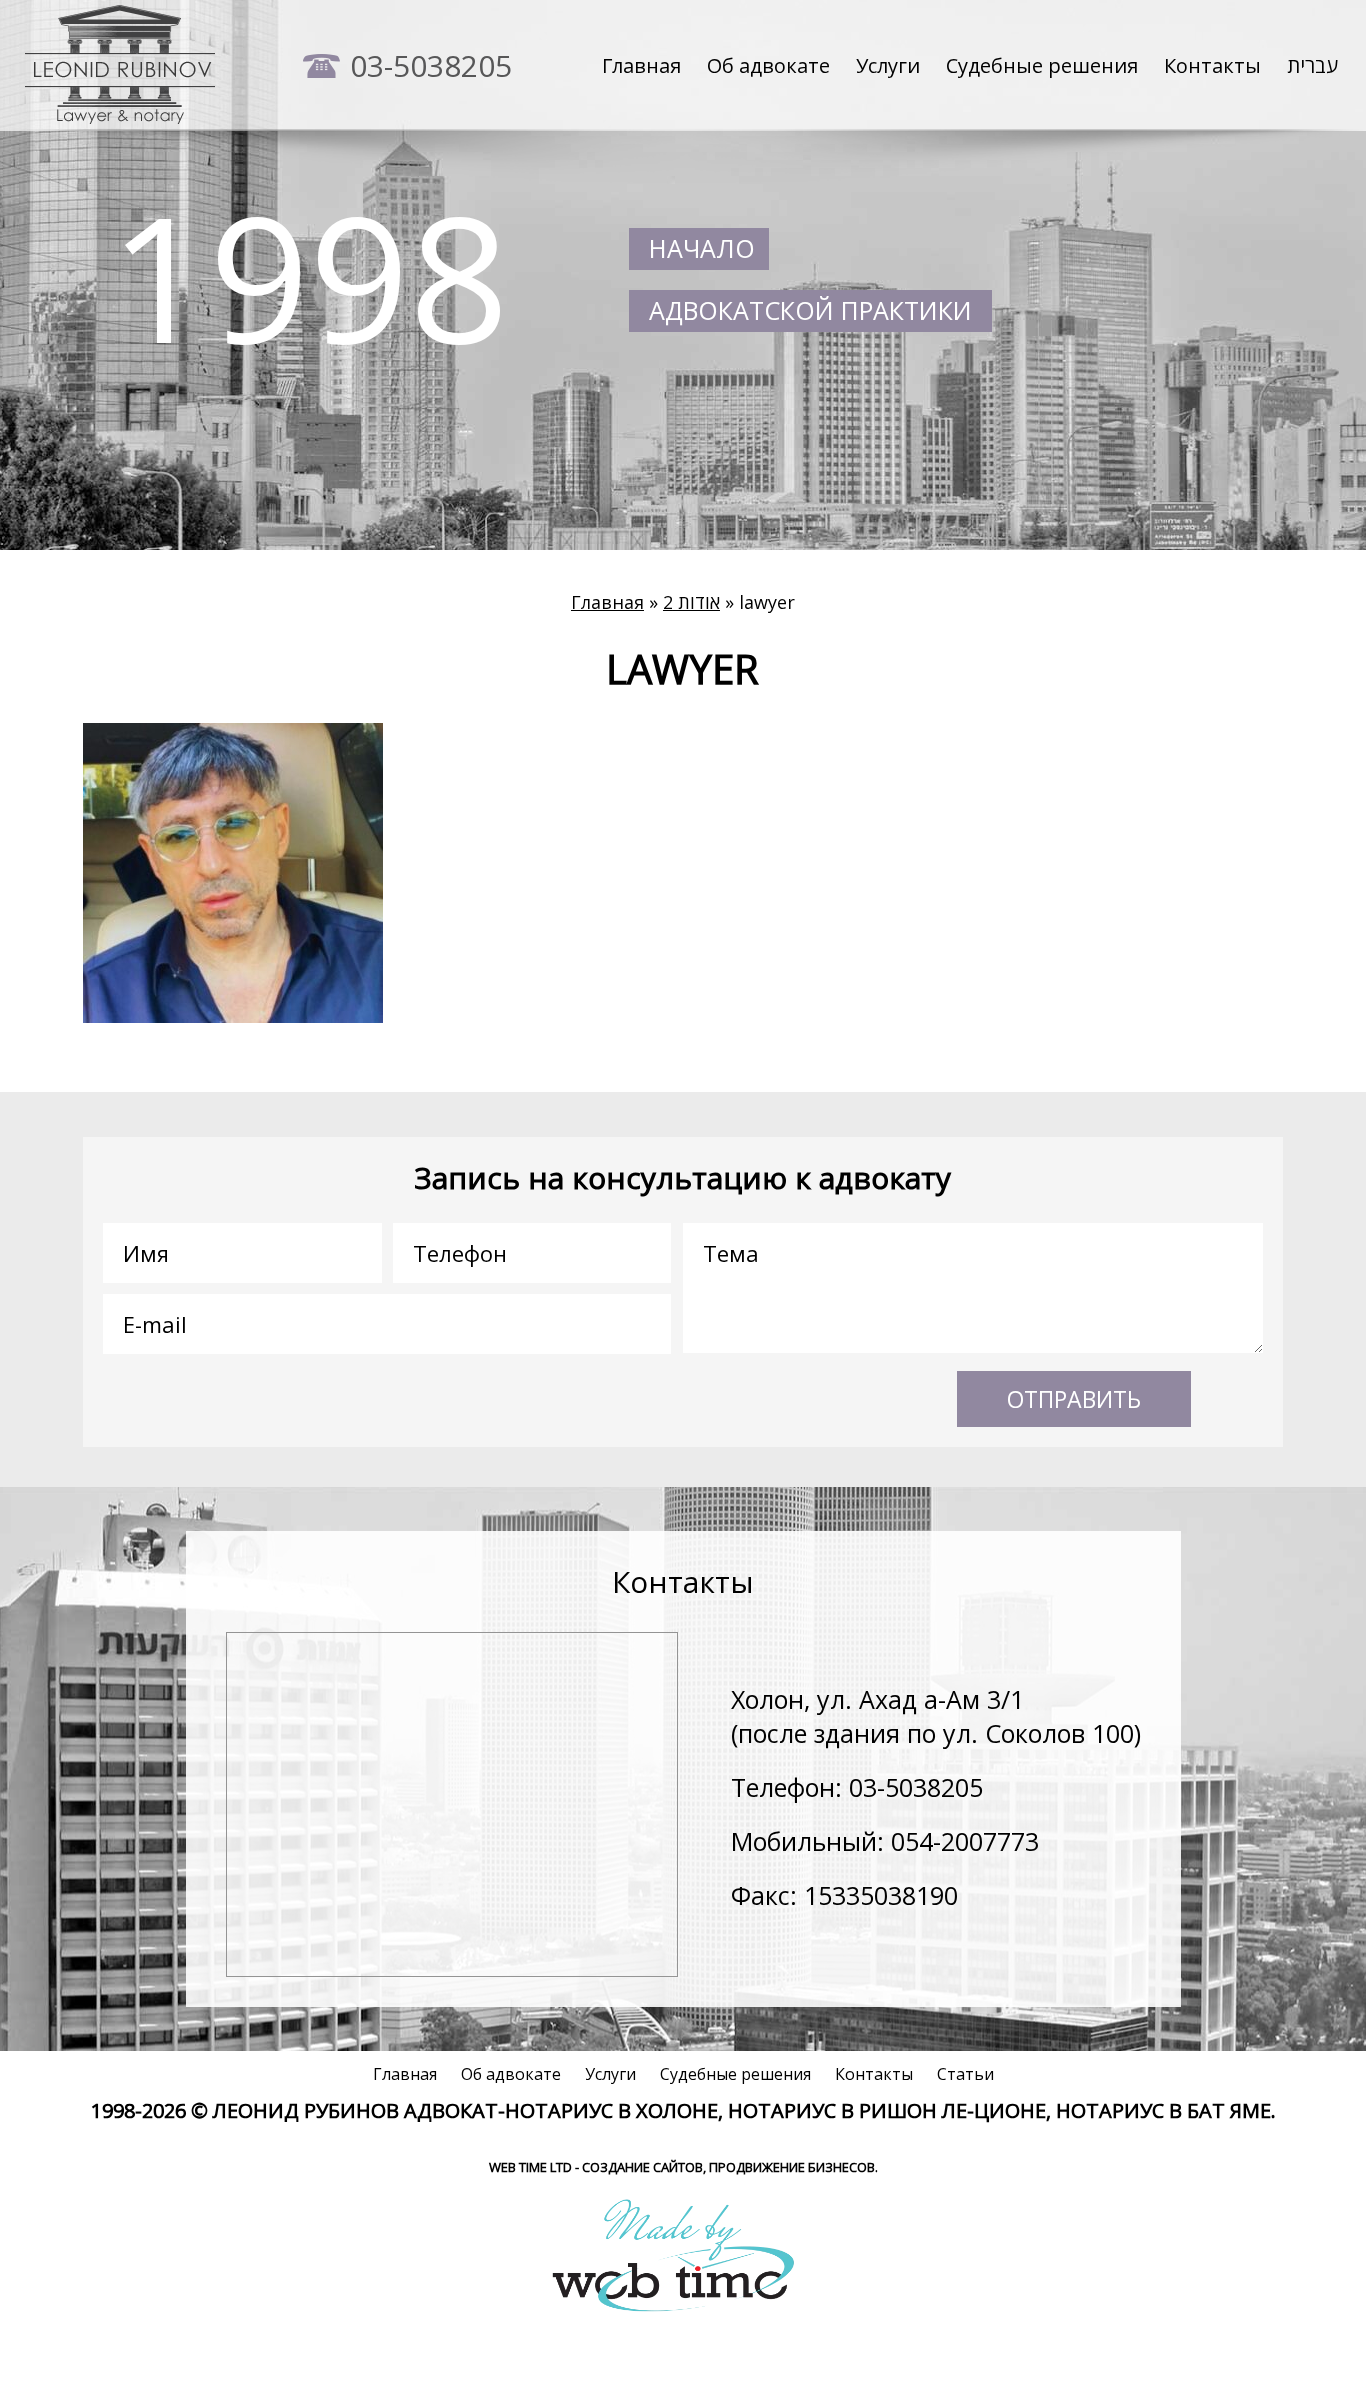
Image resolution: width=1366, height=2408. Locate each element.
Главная (641, 65)
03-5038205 (431, 65)
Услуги (888, 65)
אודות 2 (691, 602)
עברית (1312, 65)
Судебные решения (1042, 65)
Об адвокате (768, 65)
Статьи (965, 2074)
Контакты (1212, 65)
